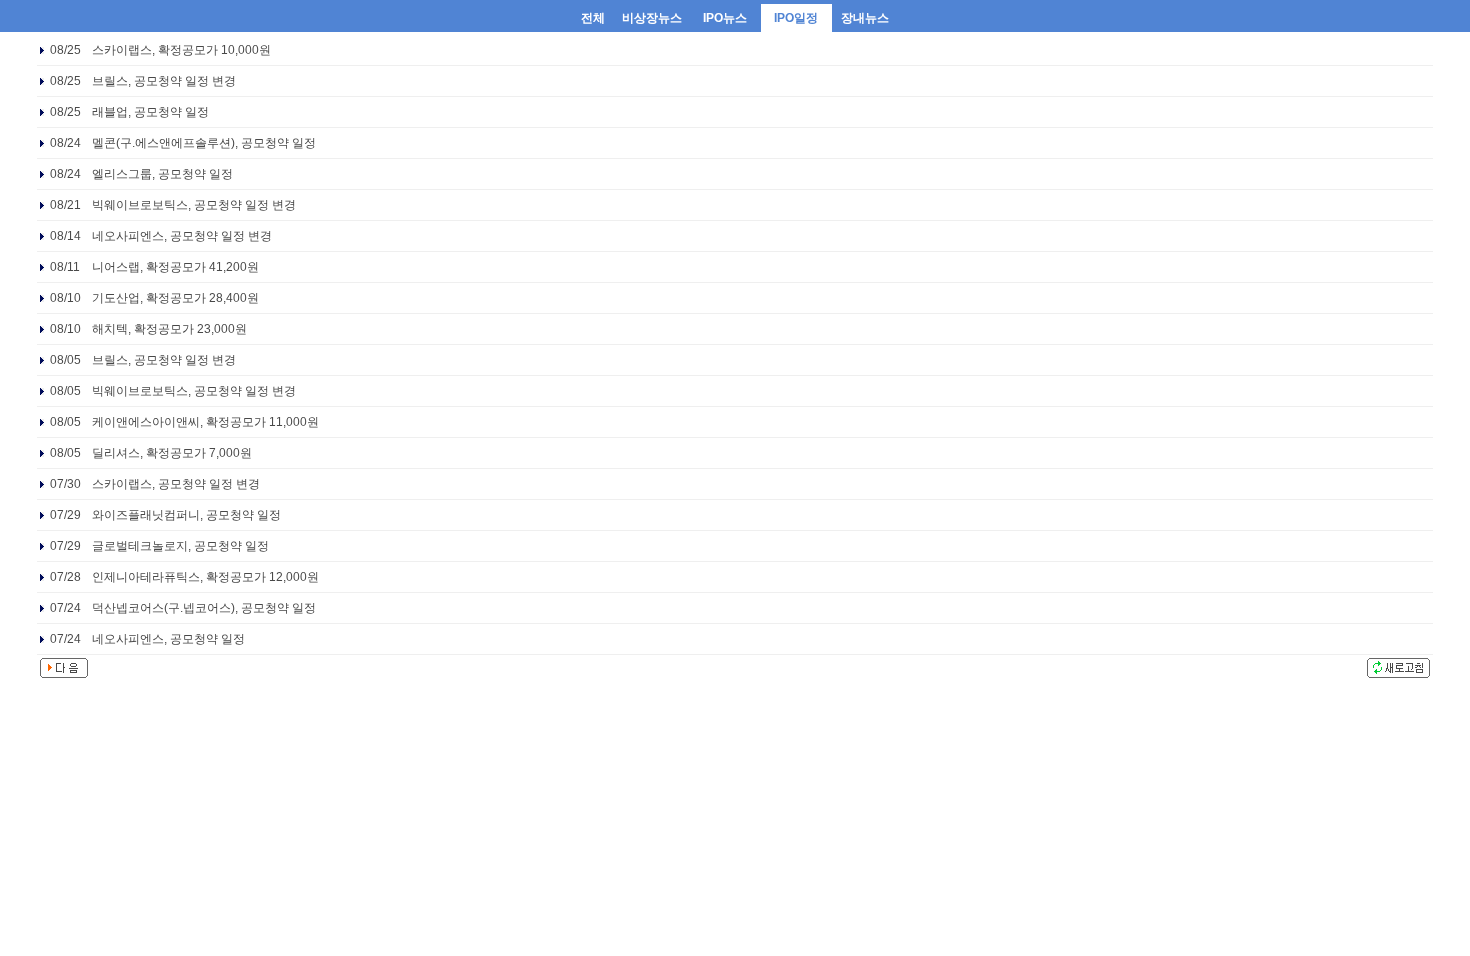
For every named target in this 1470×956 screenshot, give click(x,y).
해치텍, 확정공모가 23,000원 (169, 329)
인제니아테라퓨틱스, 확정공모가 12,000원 (205, 577)
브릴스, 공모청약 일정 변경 (164, 81)
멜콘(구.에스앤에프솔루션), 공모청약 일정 (204, 143)
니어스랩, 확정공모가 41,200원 (175, 267)
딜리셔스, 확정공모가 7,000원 (172, 453)
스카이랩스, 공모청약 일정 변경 (176, 484)
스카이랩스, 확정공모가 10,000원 (181, 50)
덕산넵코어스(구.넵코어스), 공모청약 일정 (204, 608)
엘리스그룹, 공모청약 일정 (162, 174)
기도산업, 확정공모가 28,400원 (175, 298)
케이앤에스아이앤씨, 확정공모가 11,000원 (205, 422)
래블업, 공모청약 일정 (150, 112)
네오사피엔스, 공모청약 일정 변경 (182, 236)
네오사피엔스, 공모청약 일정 (168, 639)
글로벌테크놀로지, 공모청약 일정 (180, 546)
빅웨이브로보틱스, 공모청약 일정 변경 (194, 205)
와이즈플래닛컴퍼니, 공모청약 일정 (186, 515)
